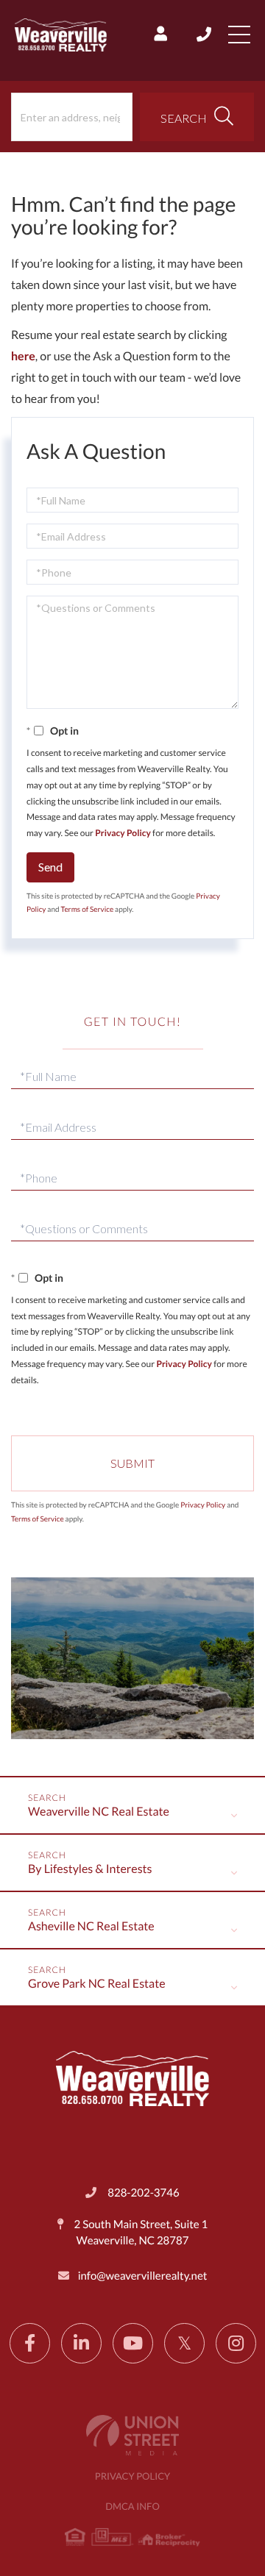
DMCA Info (132, 2506)
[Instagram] (236, 2343)
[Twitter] (184, 2343)
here (23, 356)
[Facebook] (30, 2343)
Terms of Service (88, 910)
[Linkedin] (81, 2343)
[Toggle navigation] (239, 35)
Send (50, 867)
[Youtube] (133, 2343)
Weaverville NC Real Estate (99, 1812)
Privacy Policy (123, 833)
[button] (197, 117)
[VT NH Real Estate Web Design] (132, 2435)
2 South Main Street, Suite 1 (140, 2233)
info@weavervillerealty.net (143, 2276)
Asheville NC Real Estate (91, 1926)
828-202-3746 (205, 35)
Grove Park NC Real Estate (97, 1984)
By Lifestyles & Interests (90, 1869)
